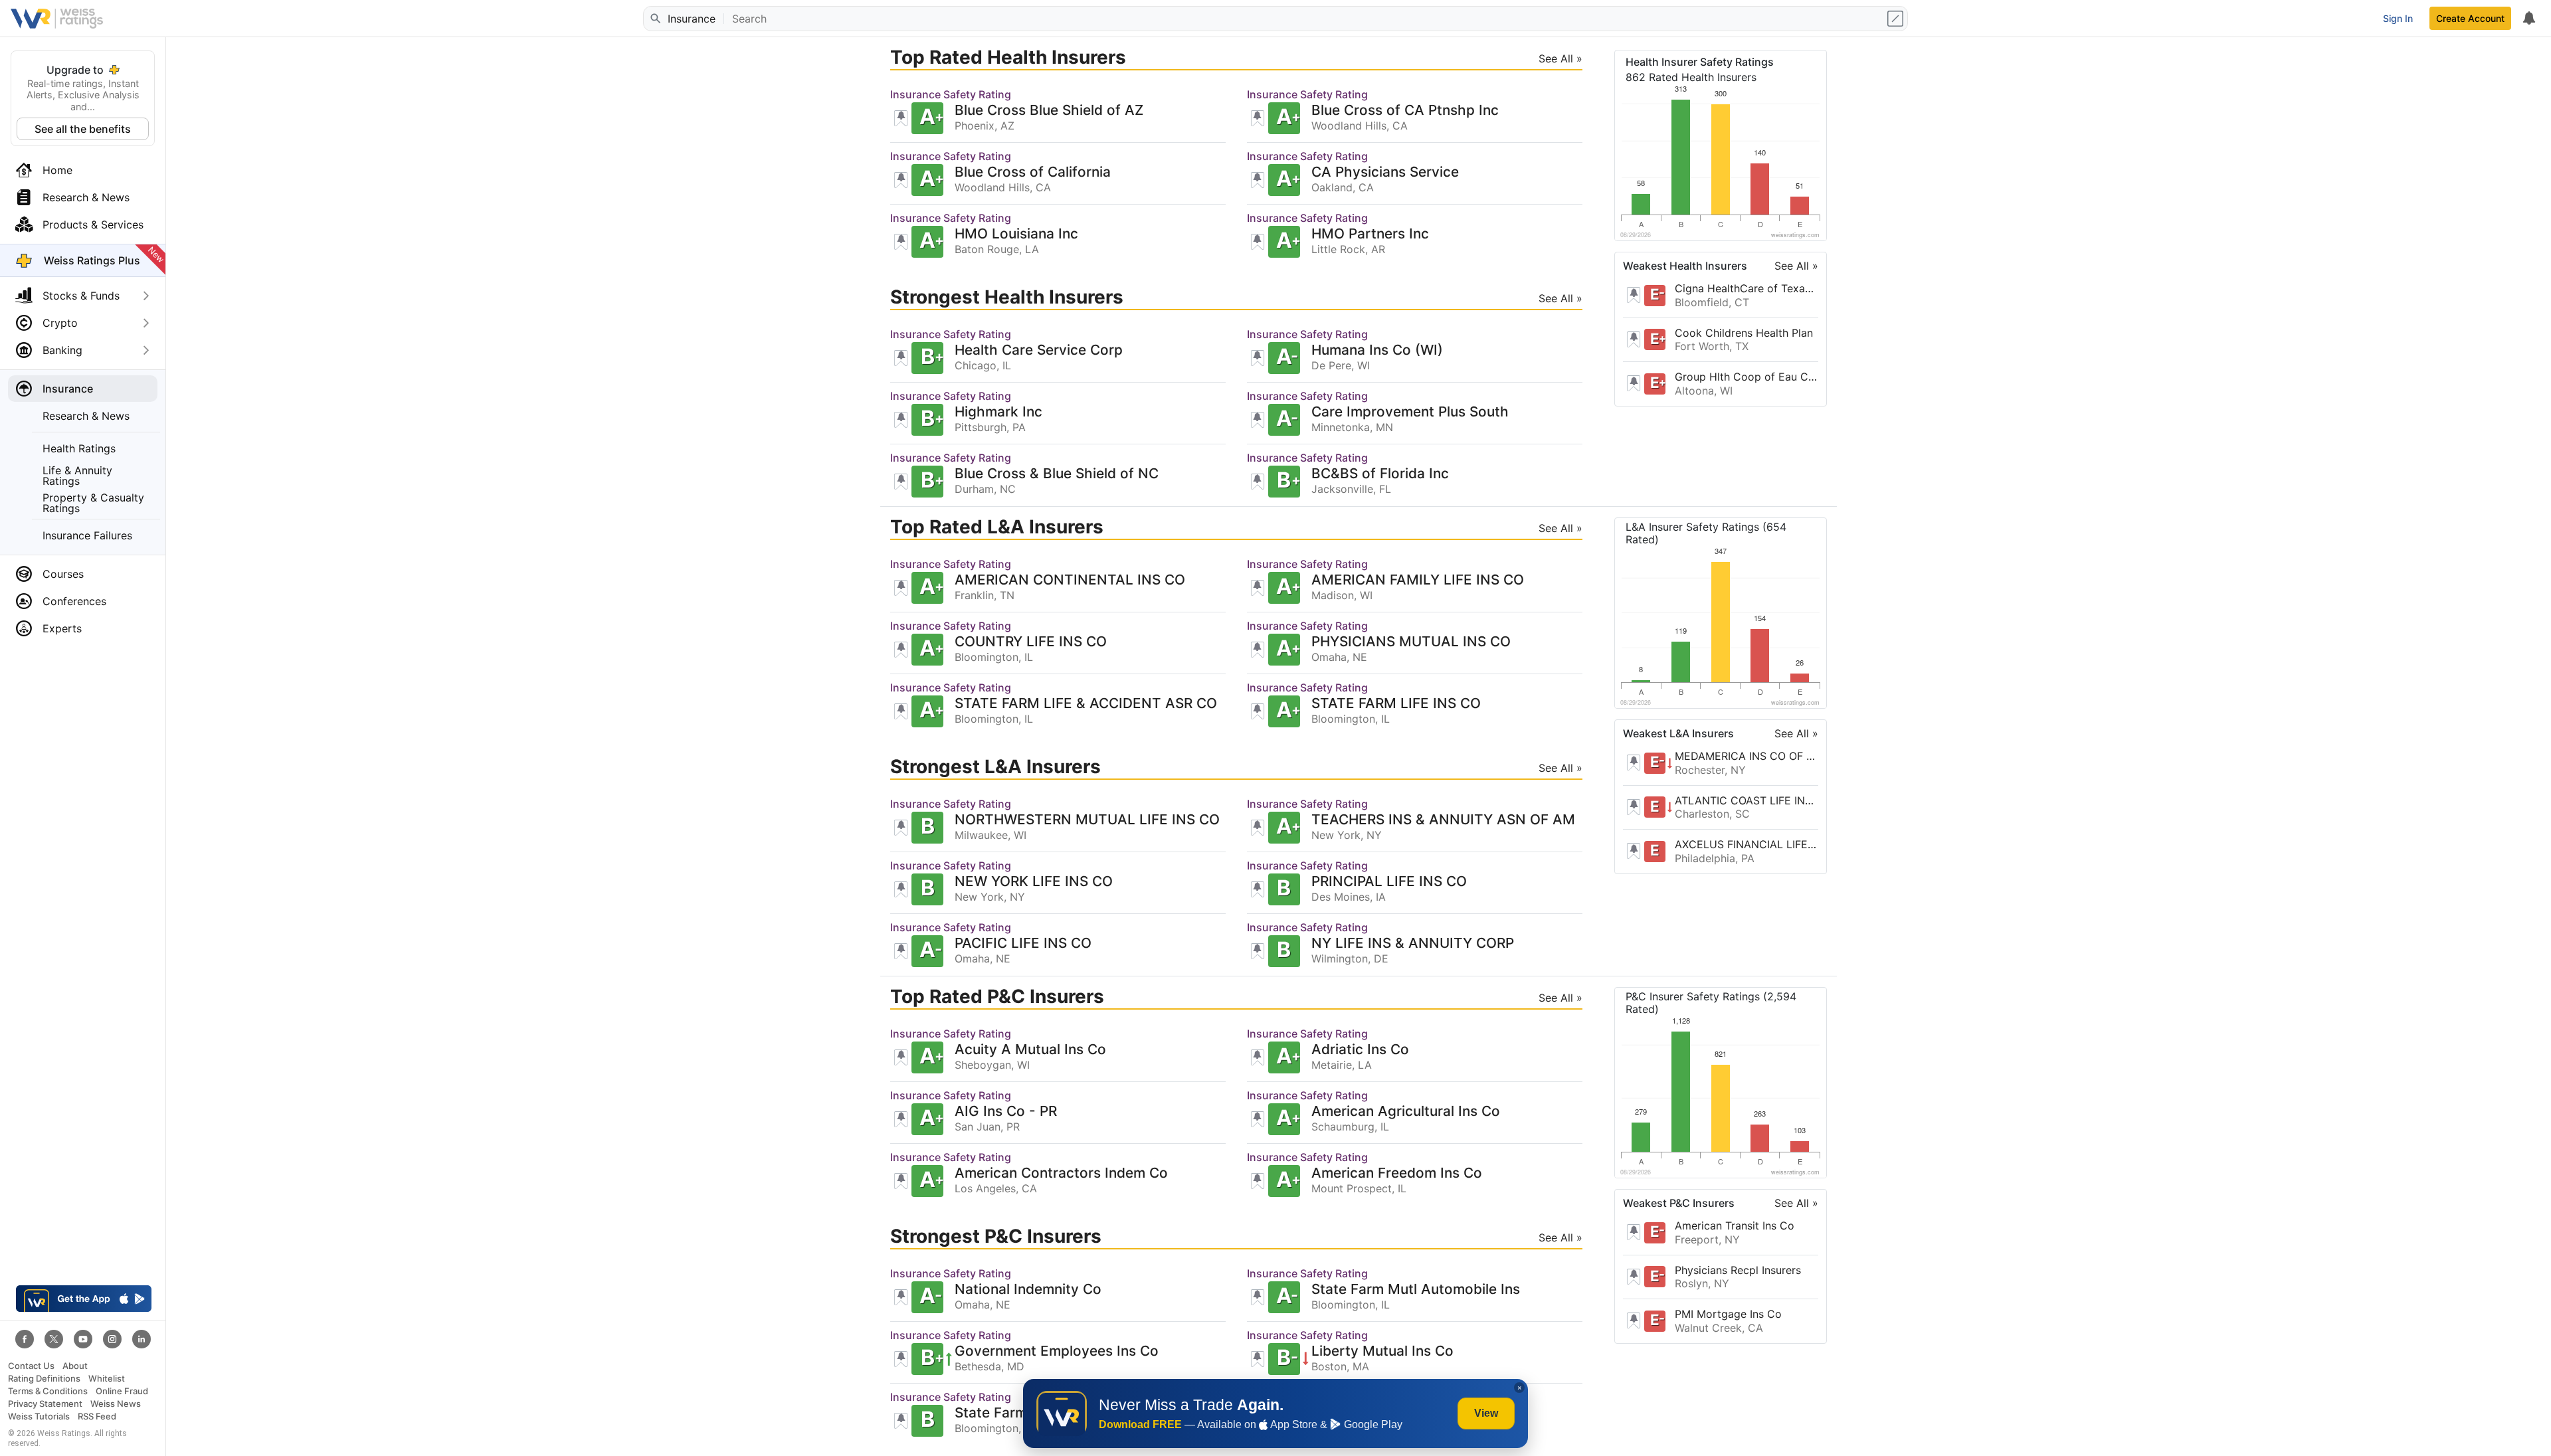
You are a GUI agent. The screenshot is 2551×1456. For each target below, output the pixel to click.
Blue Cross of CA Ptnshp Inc (1405, 111)
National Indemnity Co (1028, 1290)
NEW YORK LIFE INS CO (1034, 882)
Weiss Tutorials (39, 1416)
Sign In (2398, 18)
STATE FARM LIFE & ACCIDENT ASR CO (1086, 704)
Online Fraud (122, 1391)
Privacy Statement (45, 1404)
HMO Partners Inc (1370, 234)
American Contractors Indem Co (1061, 1173)
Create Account (2470, 18)
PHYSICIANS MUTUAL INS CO (1411, 642)
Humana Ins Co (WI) (1377, 350)
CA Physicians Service (1385, 172)
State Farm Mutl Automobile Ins (1416, 1290)
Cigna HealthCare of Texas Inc (1747, 288)
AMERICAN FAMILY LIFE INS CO (1418, 580)
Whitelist (107, 1379)
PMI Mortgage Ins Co (1728, 1314)
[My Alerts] (2528, 19)
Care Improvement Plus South (1410, 412)
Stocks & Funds (81, 296)
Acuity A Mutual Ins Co (1030, 1050)
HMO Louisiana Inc (1016, 234)
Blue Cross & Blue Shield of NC (1057, 474)
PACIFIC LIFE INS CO (1023, 944)
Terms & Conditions (48, 1391)
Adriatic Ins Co (1360, 1050)
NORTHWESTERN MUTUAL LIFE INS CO (1087, 820)
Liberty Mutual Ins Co (1382, 1351)
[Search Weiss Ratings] (654, 19)
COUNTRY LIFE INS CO (1031, 642)
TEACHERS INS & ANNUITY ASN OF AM (1443, 820)
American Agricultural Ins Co (1406, 1112)
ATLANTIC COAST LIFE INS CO (1747, 800)
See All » (1796, 266)
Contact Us (31, 1366)
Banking (62, 350)
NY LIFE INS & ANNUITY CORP (1413, 944)
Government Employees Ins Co (1057, 1351)
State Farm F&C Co (1018, 1413)
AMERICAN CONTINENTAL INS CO (1070, 580)
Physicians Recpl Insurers (1738, 1270)
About (75, 1366)
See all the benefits (83, 129)
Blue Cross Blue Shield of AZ (1049, 111)
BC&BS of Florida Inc (1380, 474)
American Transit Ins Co (1735, 1226)
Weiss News (116, 1404)
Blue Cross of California (1033, 172)
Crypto (60, 323)
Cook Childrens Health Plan (1744, 333)
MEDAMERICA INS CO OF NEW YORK (1747, 756)
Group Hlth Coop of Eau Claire (1747, 377)
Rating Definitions (44, 1379)
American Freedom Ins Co (1397, 1173)
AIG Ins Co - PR (1006, 1112)
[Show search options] (1897, 19)
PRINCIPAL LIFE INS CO (1389, 882)
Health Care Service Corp (1039, 350)
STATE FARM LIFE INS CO (1396, 704)
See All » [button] (1560, 58)
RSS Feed (97, 1416)
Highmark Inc (998, 412)
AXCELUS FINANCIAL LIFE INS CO (1747, 844)
